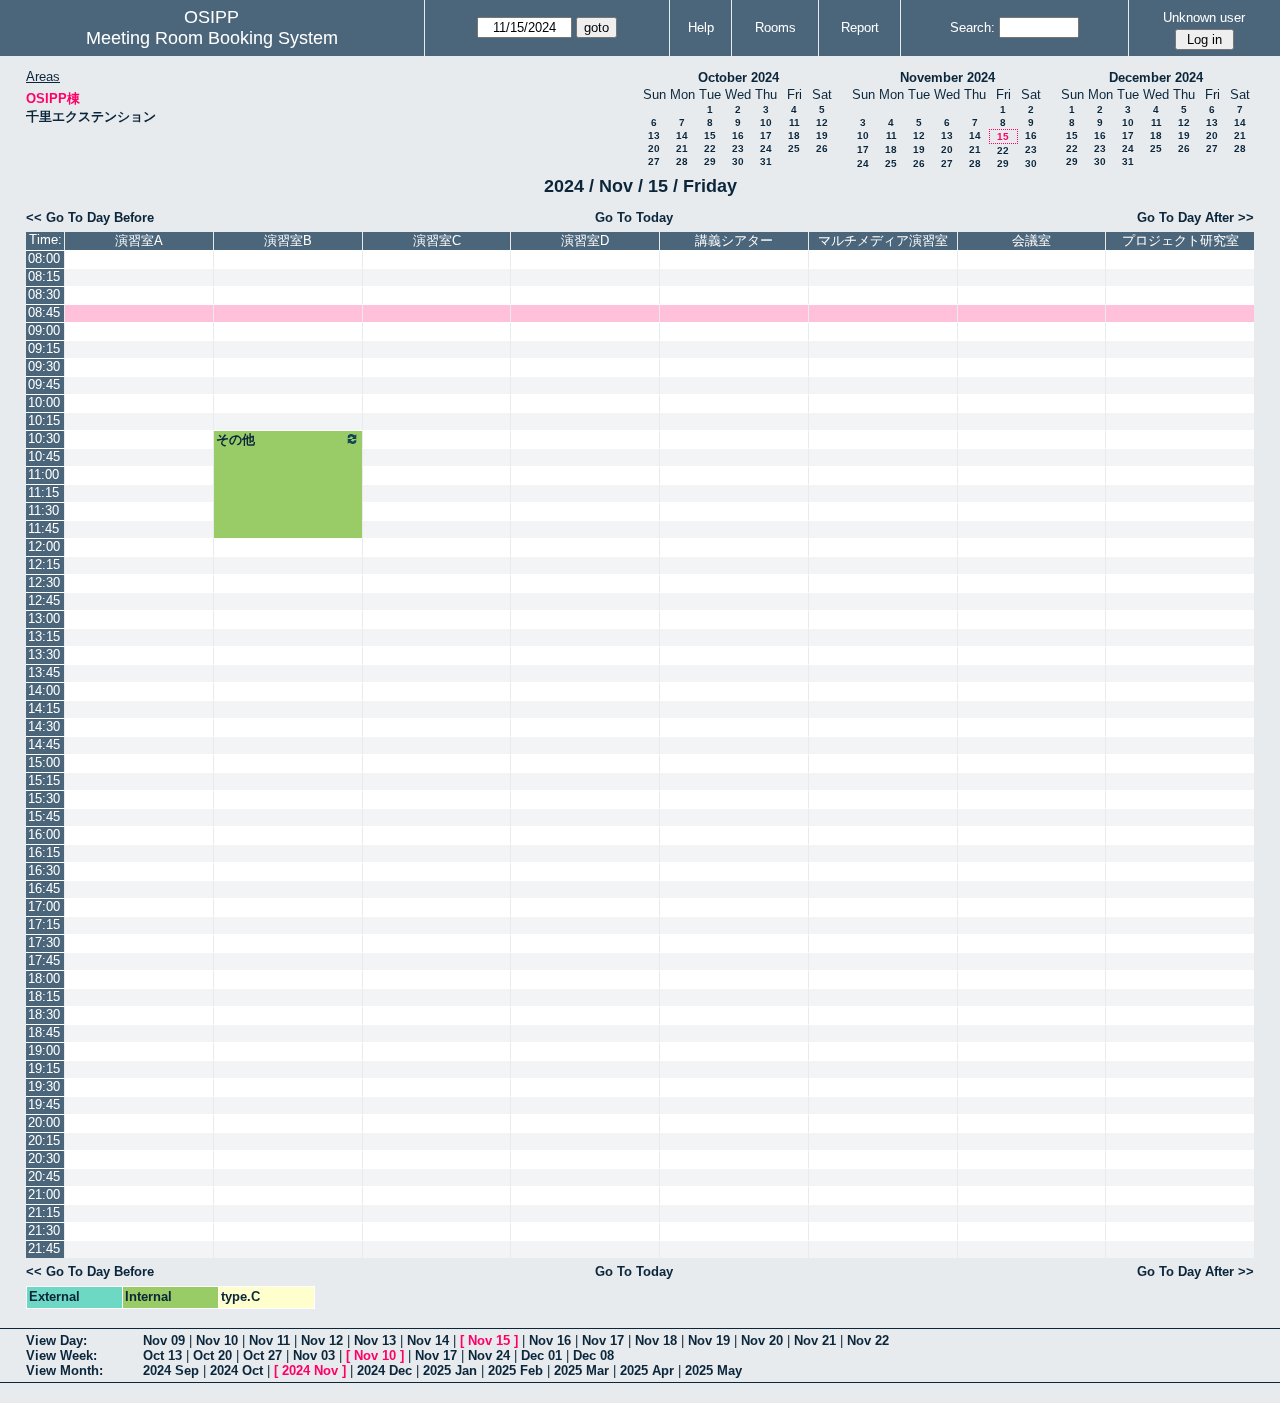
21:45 (44, 1248)
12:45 (44, 600)
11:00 (43, 474)
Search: (972, 27)
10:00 (44, 402)
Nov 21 (815, 1340)
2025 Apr (647, 1370)
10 (766, 122)
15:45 (44, 816)
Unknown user (1204, 17)
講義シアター (734, 240)
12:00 (44, 546)
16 (738, 135)
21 (682, 148)
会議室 (1031, 240)
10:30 (44, 438)
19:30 (44, 1086)
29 (710, 161)
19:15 (44, 1068)
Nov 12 (322, 1340)
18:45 (44, 1032)
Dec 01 (541, 1355)
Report (860, 27)
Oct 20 (212, 1355)
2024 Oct (236, 1370)
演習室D (585, 240)
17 (766, 135)
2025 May (713, 1370)
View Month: (64, 1370)
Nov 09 (164, 1340)
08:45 (44, 312)
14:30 (44, 726)
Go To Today (634, 217)
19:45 (44, 1104)
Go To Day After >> (1195, 217)
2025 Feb (515, 1370)
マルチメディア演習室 (883, 240)
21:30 (44, 1230)
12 (822, 122)
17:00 (44, 906)
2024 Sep (171, 1370)
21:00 (44, 1194)
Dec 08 (593, 1355)
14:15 (44, 708)
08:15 (44, 276)
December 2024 (1156, 77)
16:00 (44, 834)
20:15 (44, 1140)
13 (654, 135)
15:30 (44, 798)
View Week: (61, 1355)
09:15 (44, 348)
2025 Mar (581, 1370)
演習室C (437, 240)
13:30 (44, 654)
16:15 (44, 852)
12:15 (44, 564)
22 (710, 148)
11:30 (43, 510)
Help (701, 27)
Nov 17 (603, 1340)
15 (710, 135)
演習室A (139, 240)
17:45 (44, 960)
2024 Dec (384, 1370)
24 (766, 148)
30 (738, 161)
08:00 (44, 258)
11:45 (43, 528)
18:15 (44, 996)
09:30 (44, 366)
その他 (235, 439)
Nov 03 (314, 1355)
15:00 (44, 762)
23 (738, 148)
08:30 (44, 294)
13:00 (44, 618)
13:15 (44, 636)
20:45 (44, 1176)
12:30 (44, 582)
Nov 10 (217, 1340)
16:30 (44, 870)
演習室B (288, 240)
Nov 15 (489, 1340)
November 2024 (947, 77)
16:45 (44, 888)
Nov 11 (269, 1340)
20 (654, 148)
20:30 (44, 1158)
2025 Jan (450, 1370)
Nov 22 (868, 1340)
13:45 (44, 672)
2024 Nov (310, 1370)
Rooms (775, 27)
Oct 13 (162, 1355)
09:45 (44, 384)
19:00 (44, 1050)
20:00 (44, 1122)
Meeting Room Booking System (212, 38)
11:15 (43, 492)
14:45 (44, 744)
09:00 (44, 330)
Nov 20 (762, 1340)
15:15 (44, 780)
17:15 (44, 924)
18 (794, 135)
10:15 (44, 420)
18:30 (44, 1014)
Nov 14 (428, 1340)
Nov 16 (550, 1340)
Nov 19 (709, 1340)
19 (822, 135)
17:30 (44, 942)
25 (794, 148)
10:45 (44, 456)
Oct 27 (262, 1355)
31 (766, 161)
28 (682, 161)
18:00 (44, 978)
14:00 (44, 690)
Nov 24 (489, 1355)
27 (654, 161)
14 (682, 135)
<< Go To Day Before (90, 217)
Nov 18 (656, 1340)
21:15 (44, 1212)
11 (794, 122)
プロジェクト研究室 (1180, 240)
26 (822, 148)
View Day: (56, 1340)
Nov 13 (375, 1340)
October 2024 (738, 77)
